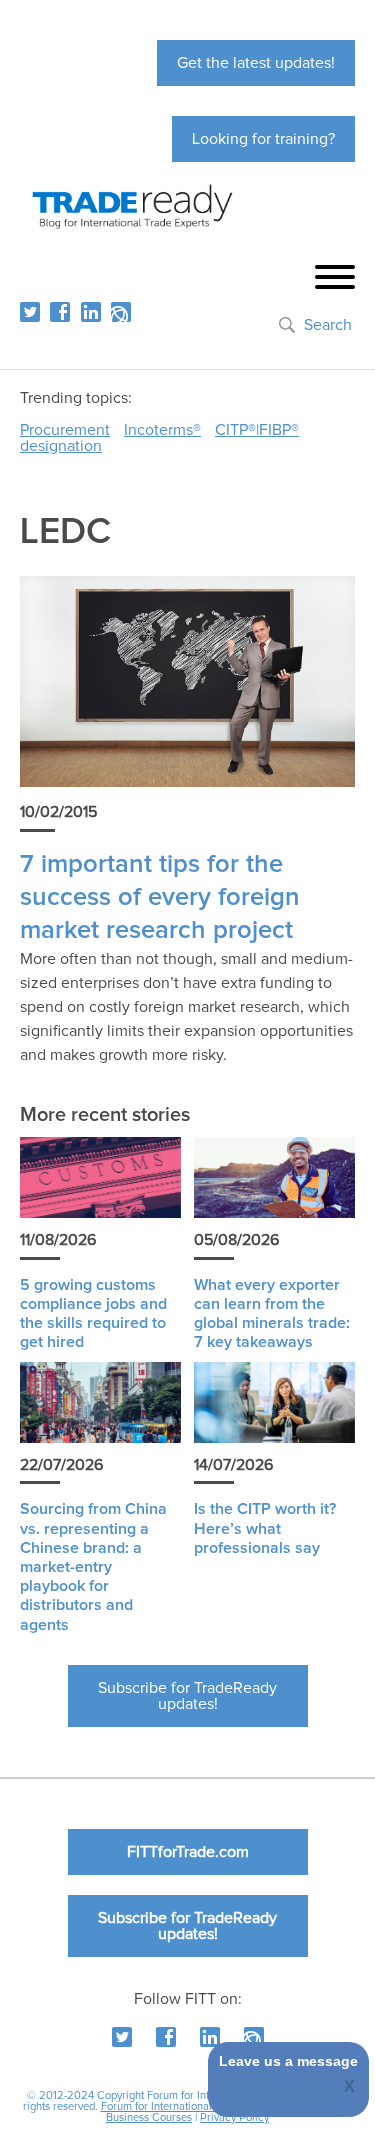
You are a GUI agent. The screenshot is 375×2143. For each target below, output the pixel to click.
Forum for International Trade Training (192, 2106)
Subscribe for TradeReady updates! (187, 1696)
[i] (121, 312)
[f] (60, 312)
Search (328, 325)
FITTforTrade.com (188, 1852)
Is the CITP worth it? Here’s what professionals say (265, 1528)
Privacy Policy (234, 2117)
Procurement (65, 430)
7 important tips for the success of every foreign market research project (160, 898)
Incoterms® (162, 430)
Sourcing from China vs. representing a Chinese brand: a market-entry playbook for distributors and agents (93, 1566)
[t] (30, 312)
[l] (91, 312)
